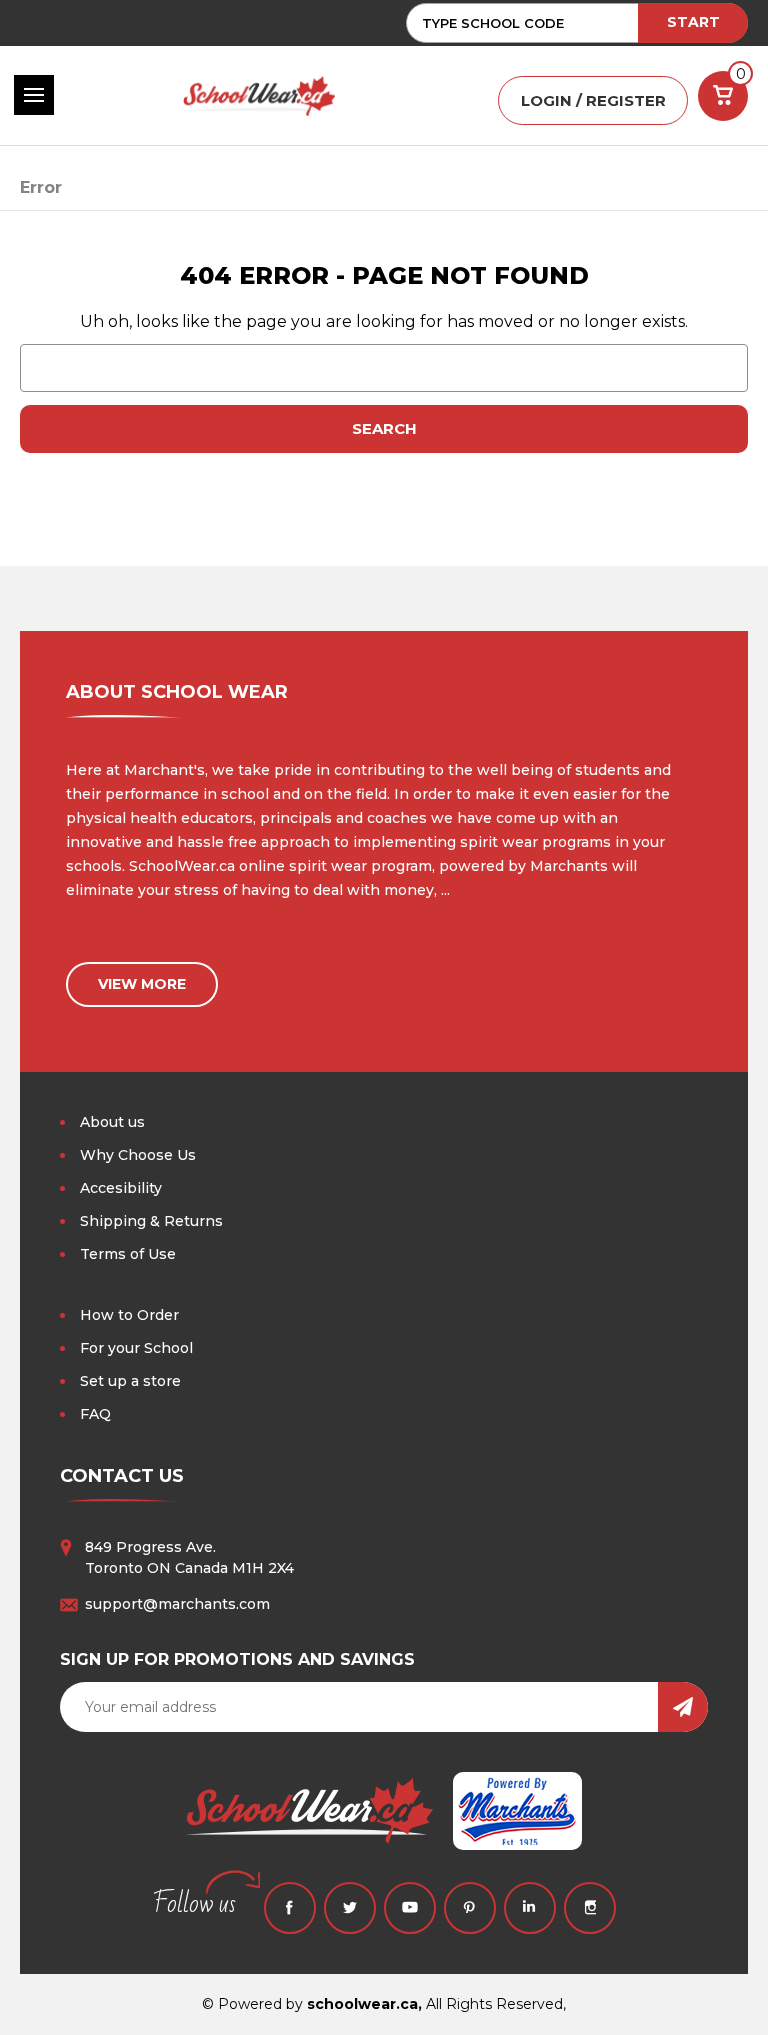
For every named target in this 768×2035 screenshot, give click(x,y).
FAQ (95, 1414)
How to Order (129, 1315)
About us (112, 1122)
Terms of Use (128, 1254)
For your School (136, 1348)
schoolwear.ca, (364, 2004)
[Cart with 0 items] (723, 96)
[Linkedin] (530, 1908)
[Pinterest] (470, 1908)
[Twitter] (350, 1908)
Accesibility (121, 1188)
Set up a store (130, 1381)
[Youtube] (410, 1908)
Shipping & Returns (151, 1221)
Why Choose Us (138, 1155)
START (693, 22)
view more (142, 984)
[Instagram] (590, 1908)
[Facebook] (290, 1908)
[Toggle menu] (34, 95)
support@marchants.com (177, 1604)
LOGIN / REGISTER (593, 100)
